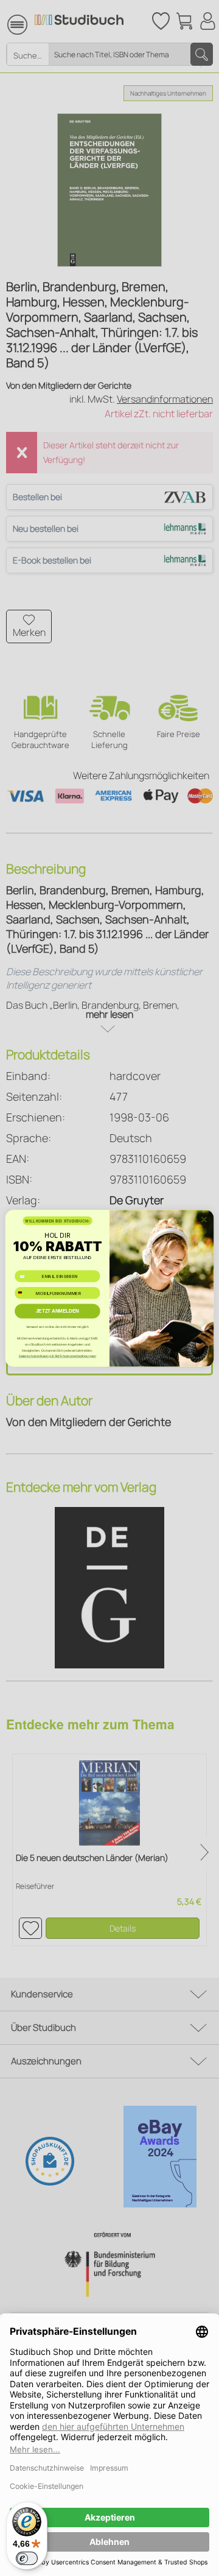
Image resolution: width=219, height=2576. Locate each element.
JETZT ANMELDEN (57, 1311)
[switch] (27, 2558)
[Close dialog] (204, 1219)
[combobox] (24, 1293)
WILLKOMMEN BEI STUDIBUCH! (57, 1220)
